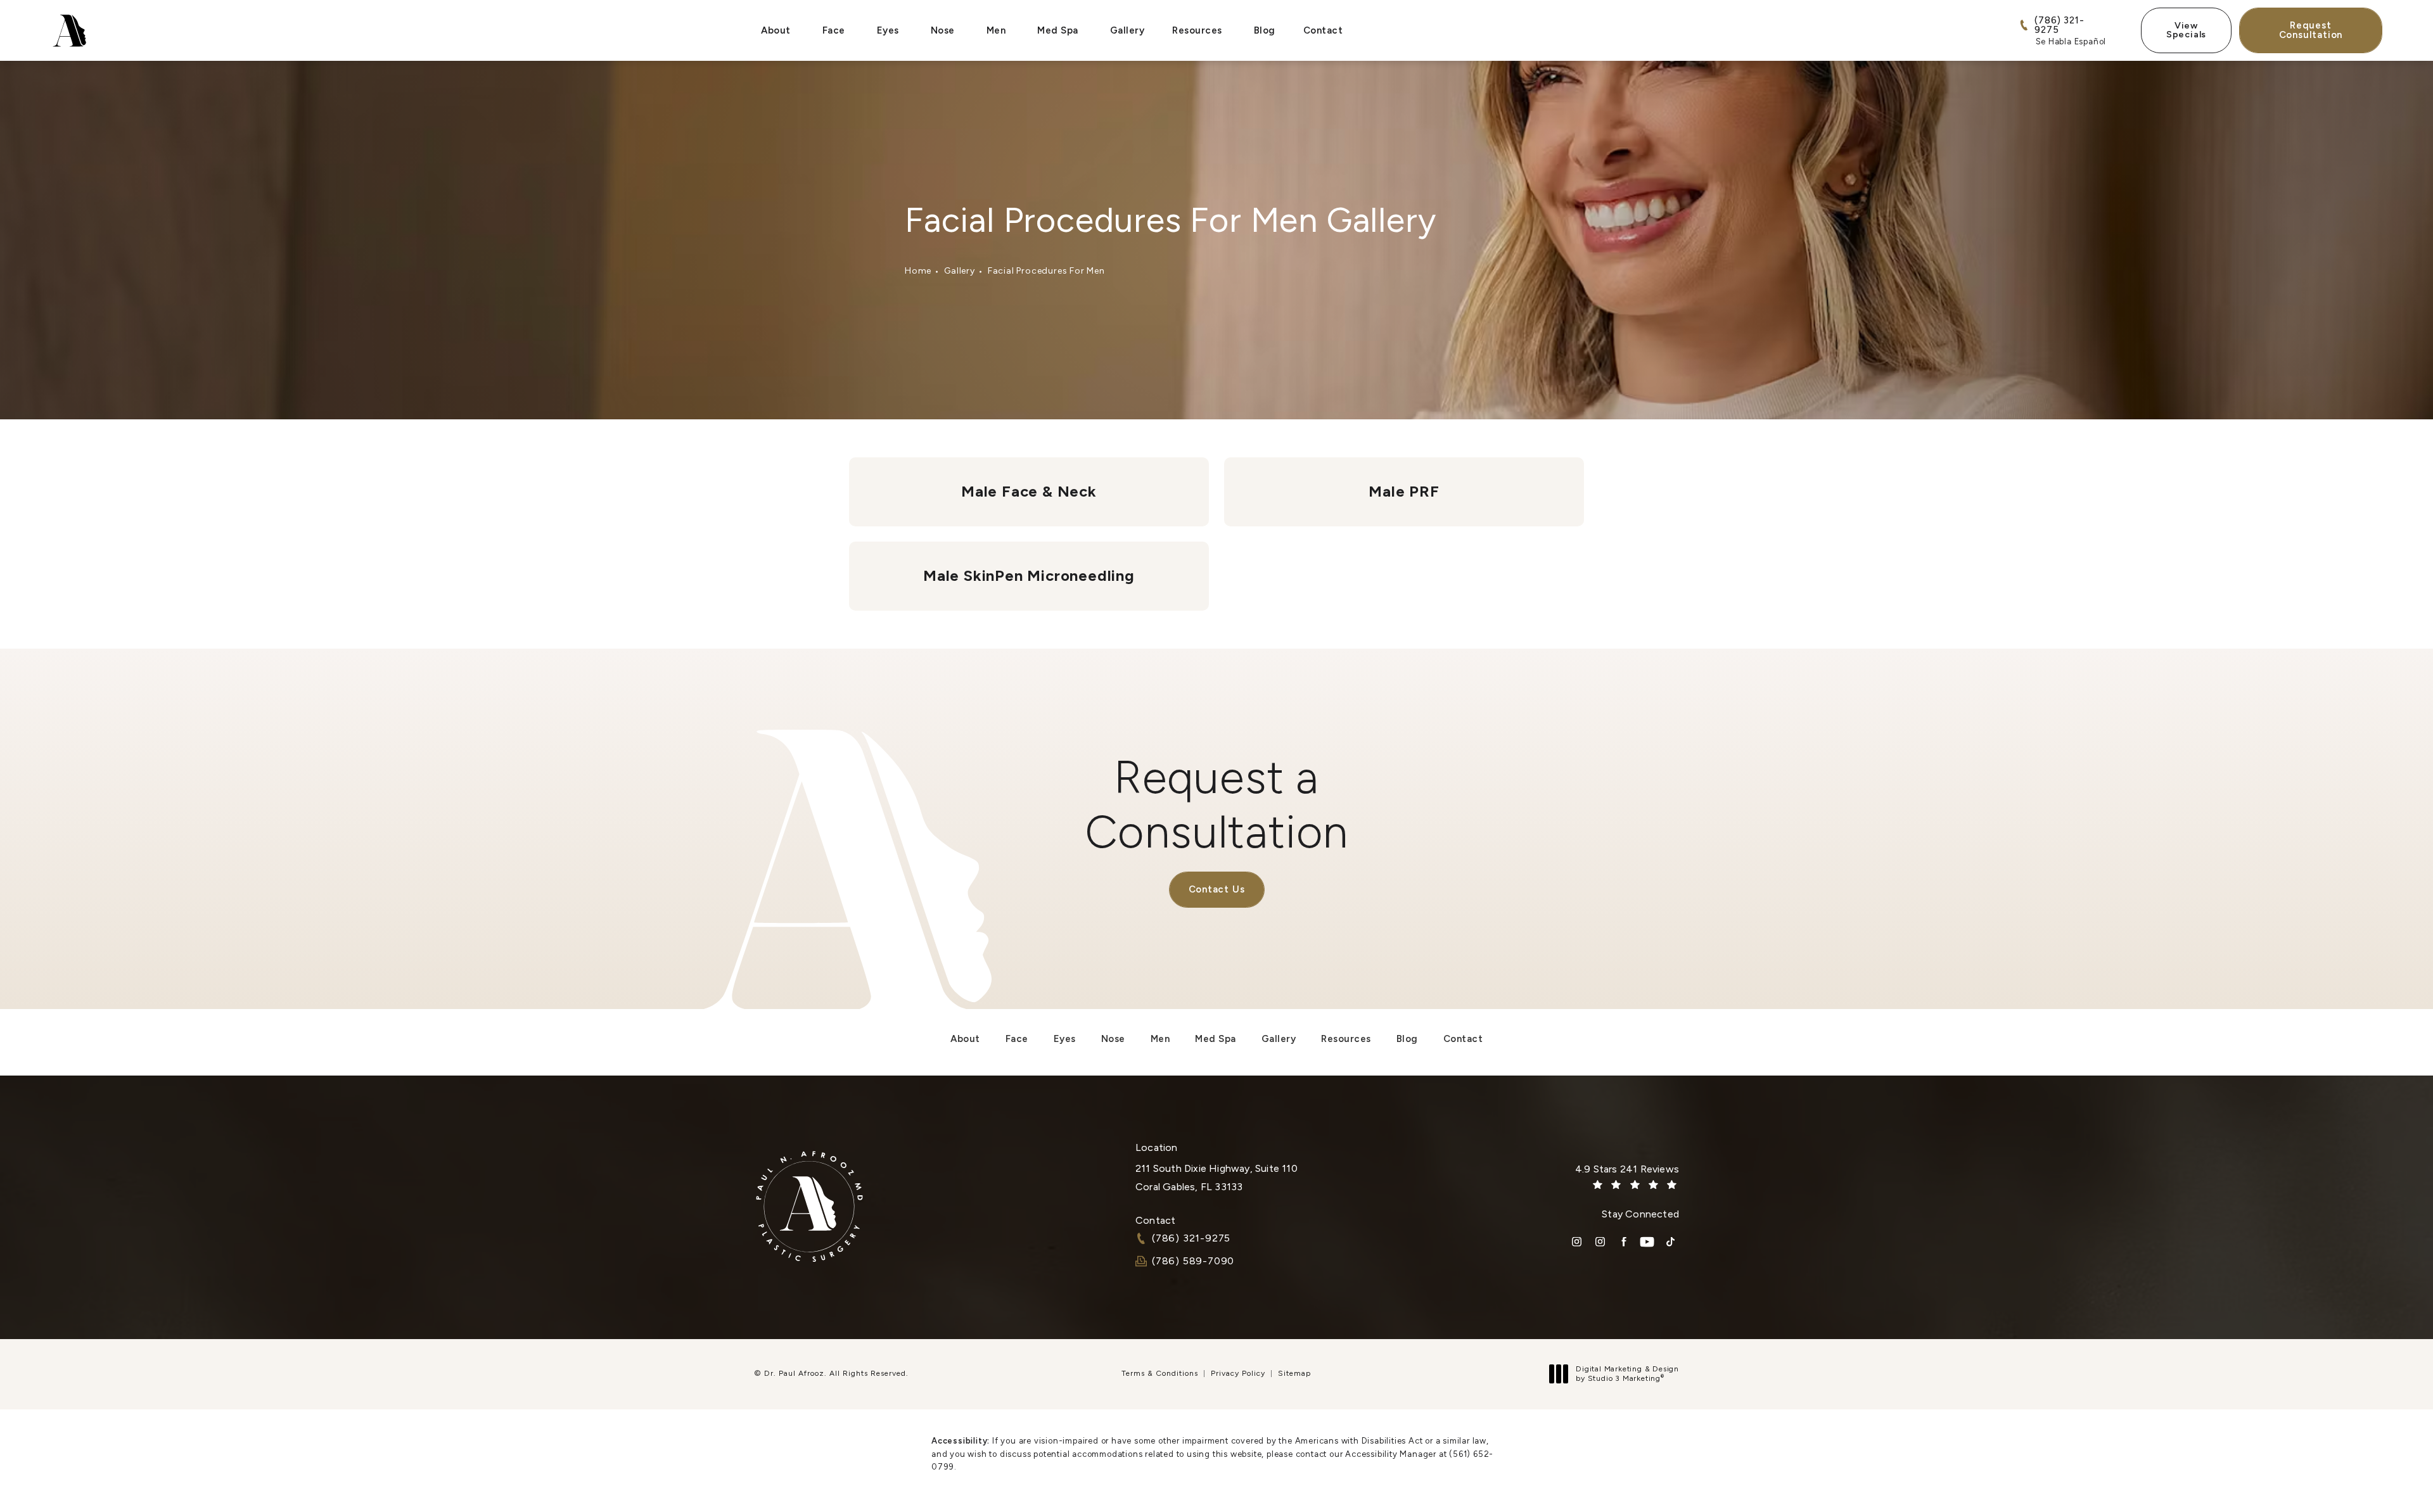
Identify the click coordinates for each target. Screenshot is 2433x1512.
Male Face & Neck (1029, 491)
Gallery (960, 271)
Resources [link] (1197, 30)
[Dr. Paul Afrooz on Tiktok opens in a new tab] (1670, 1242)
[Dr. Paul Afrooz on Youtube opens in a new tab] (1647, 1242)
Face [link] (834, 30)
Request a (1217, 804)
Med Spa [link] (1058, 30)
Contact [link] (1323, 30)
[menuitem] (778, 31)
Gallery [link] (1127, 30)
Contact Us (1217, 889)
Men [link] (996, 30)
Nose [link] (943, 30)
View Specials (2186, 30)
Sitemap (1294, 1373)
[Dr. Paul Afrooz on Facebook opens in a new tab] (1624, 1242)
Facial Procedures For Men (1046, 271)
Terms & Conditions (1160, 1373)
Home (918, 271)
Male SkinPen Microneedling (1029, 575)
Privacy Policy (1238, 1373)
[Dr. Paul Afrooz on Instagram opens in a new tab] (1577, 1242)
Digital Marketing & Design (1627, 1374)
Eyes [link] (888, 30)
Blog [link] (1265, 30)
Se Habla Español (2071, 41)
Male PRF (1404, 491)
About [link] (776, 30)
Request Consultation (2311, 30)
